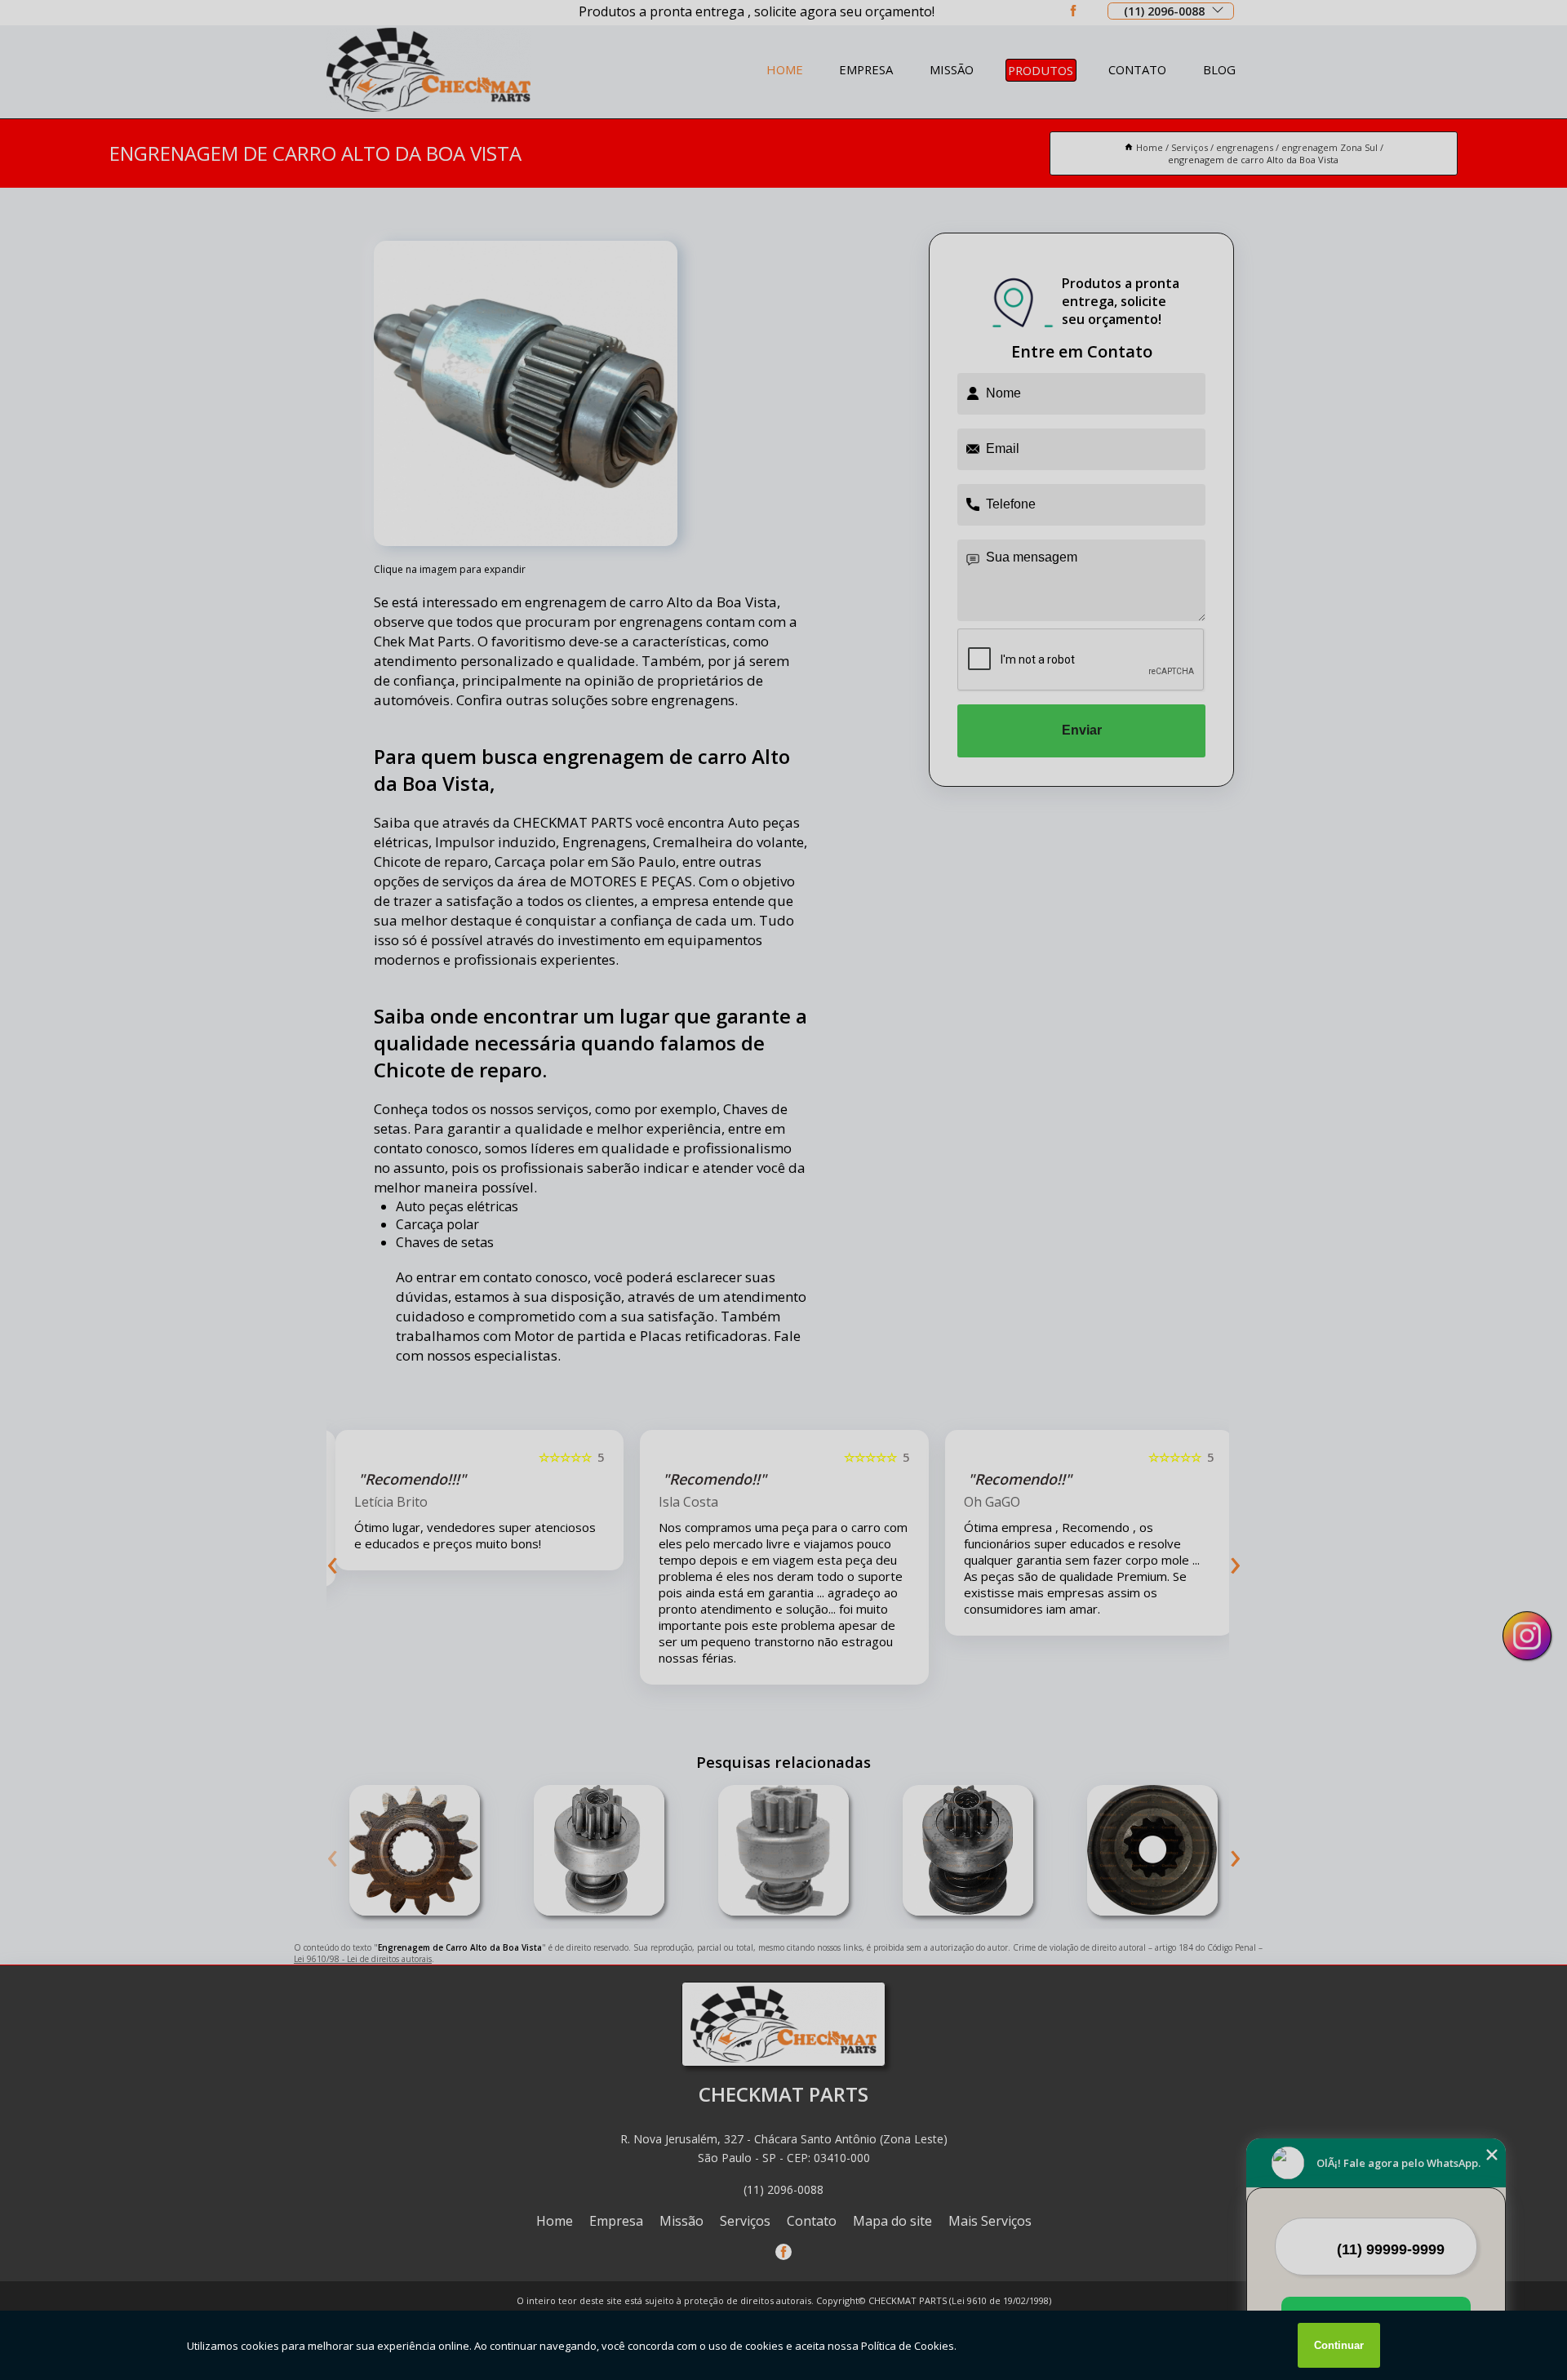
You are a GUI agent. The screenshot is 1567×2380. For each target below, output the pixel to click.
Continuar (1339, 2345)
